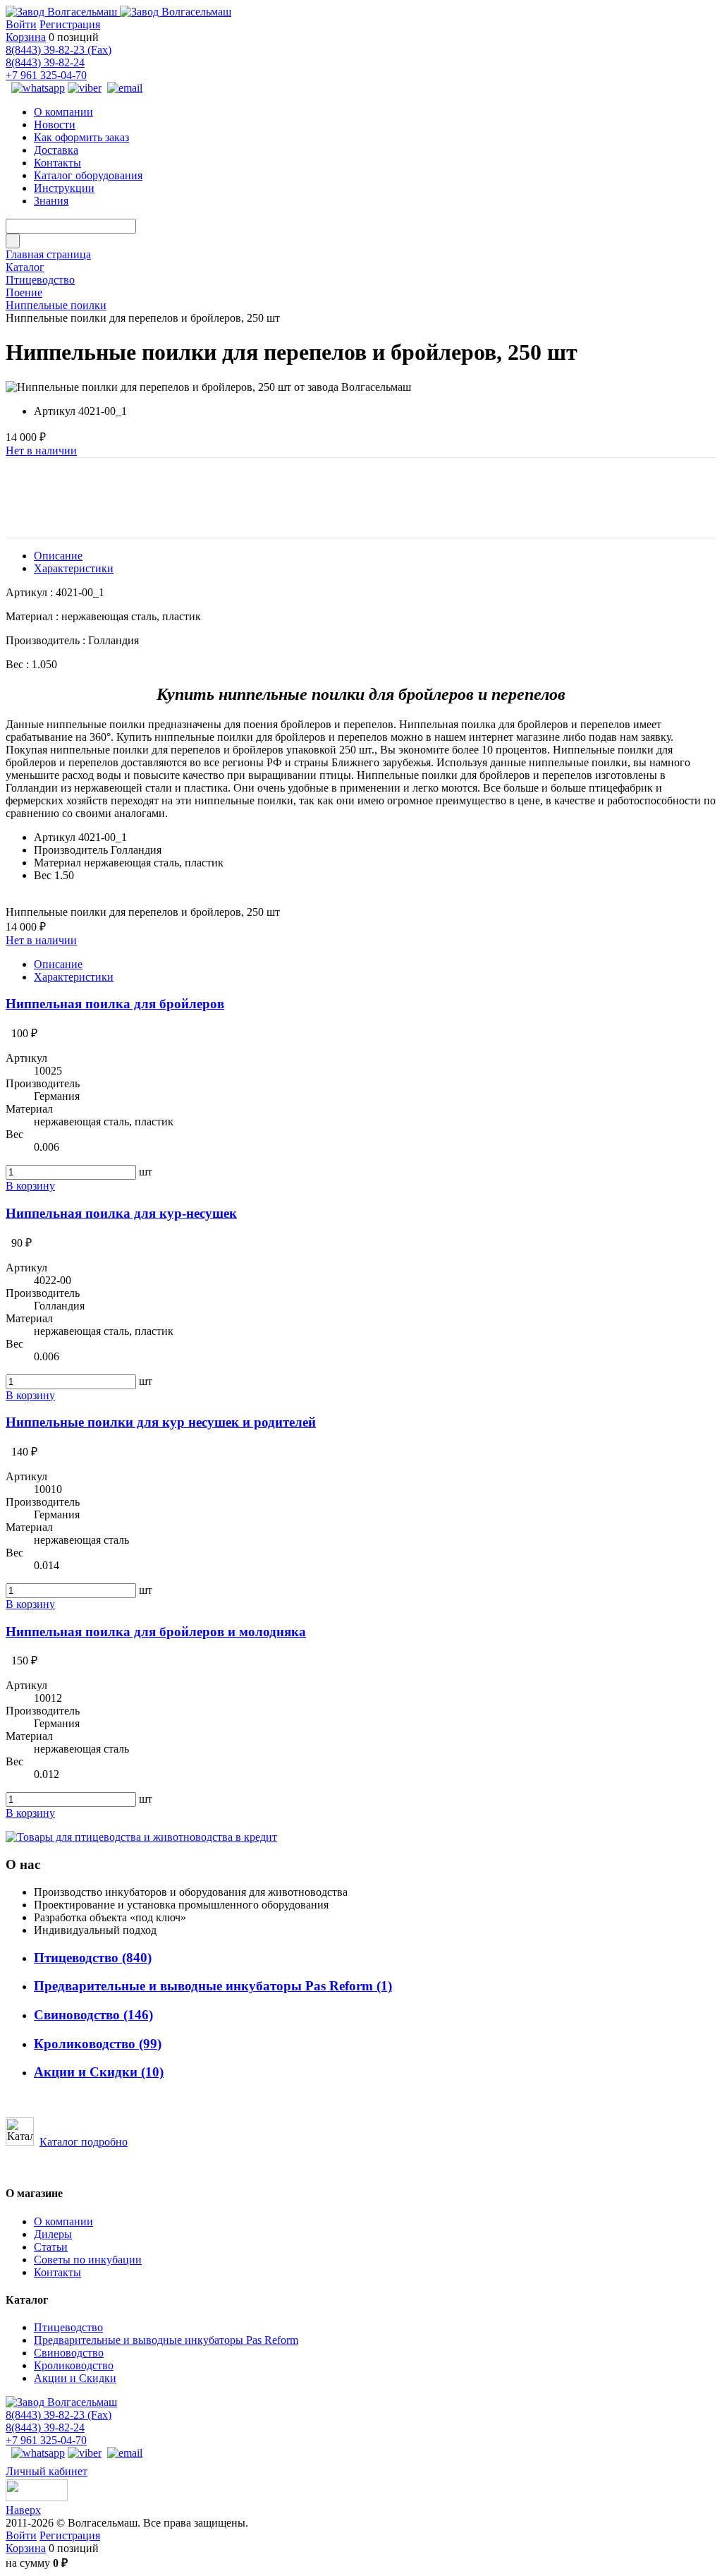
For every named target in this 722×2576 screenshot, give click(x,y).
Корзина (26, 37)
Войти (21, 24)
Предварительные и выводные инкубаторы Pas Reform (213, 1986)
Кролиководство (98, 2044)
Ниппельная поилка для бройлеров (115, 1004)
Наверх (23, 2510)
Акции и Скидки (99, 2072)
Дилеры (53, 2234)
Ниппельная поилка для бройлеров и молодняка (156, 1632)
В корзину (30, 1186)
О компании (63, 2221)
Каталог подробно (84, 2142)
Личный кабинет (47, 2471)
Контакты (57, 2272)
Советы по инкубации (88, 2260)
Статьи (51, 2247)
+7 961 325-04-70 (46, 75)
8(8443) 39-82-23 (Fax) (59, 50)
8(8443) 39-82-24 (45, 62)
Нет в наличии (41, 451)
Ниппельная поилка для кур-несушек (121, 1213)
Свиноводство (93, 2015)
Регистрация (70, 24)
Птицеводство (93, 1958)
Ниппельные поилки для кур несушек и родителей (161, 1422)
